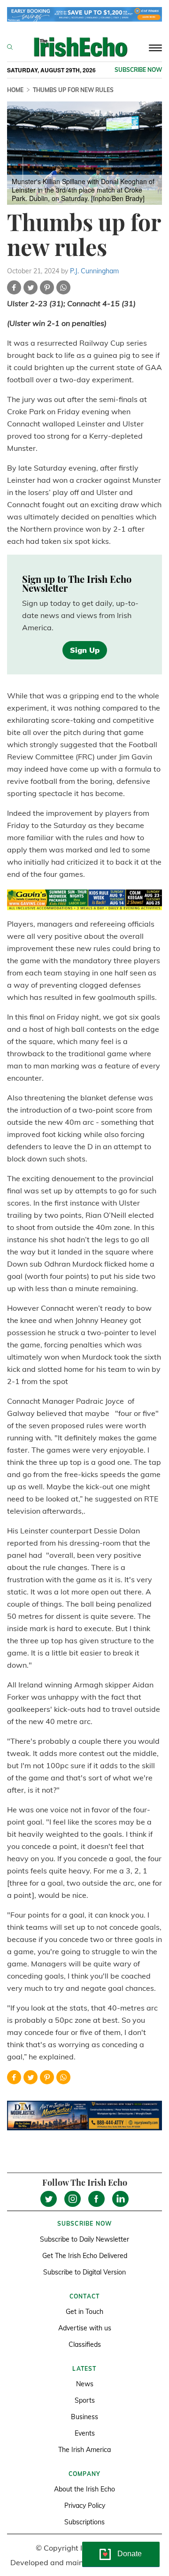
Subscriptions (84, 2522)
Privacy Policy (85, 2506)
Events (85, 2433)
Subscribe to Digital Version (84, 2272)
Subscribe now (138, 70)
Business (84, 2417)
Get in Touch (84, 2312)
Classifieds (85, 2344)
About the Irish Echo (84, 2489)
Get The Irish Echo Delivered (85, 2256)
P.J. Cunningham (94, 271)
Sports (85, 2400)
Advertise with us (85, 2328)
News (85, 2384)
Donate (130, 2554)
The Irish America (84, 2450)
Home (15, 90)
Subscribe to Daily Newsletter (84, 2239)
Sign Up (85, 650)
